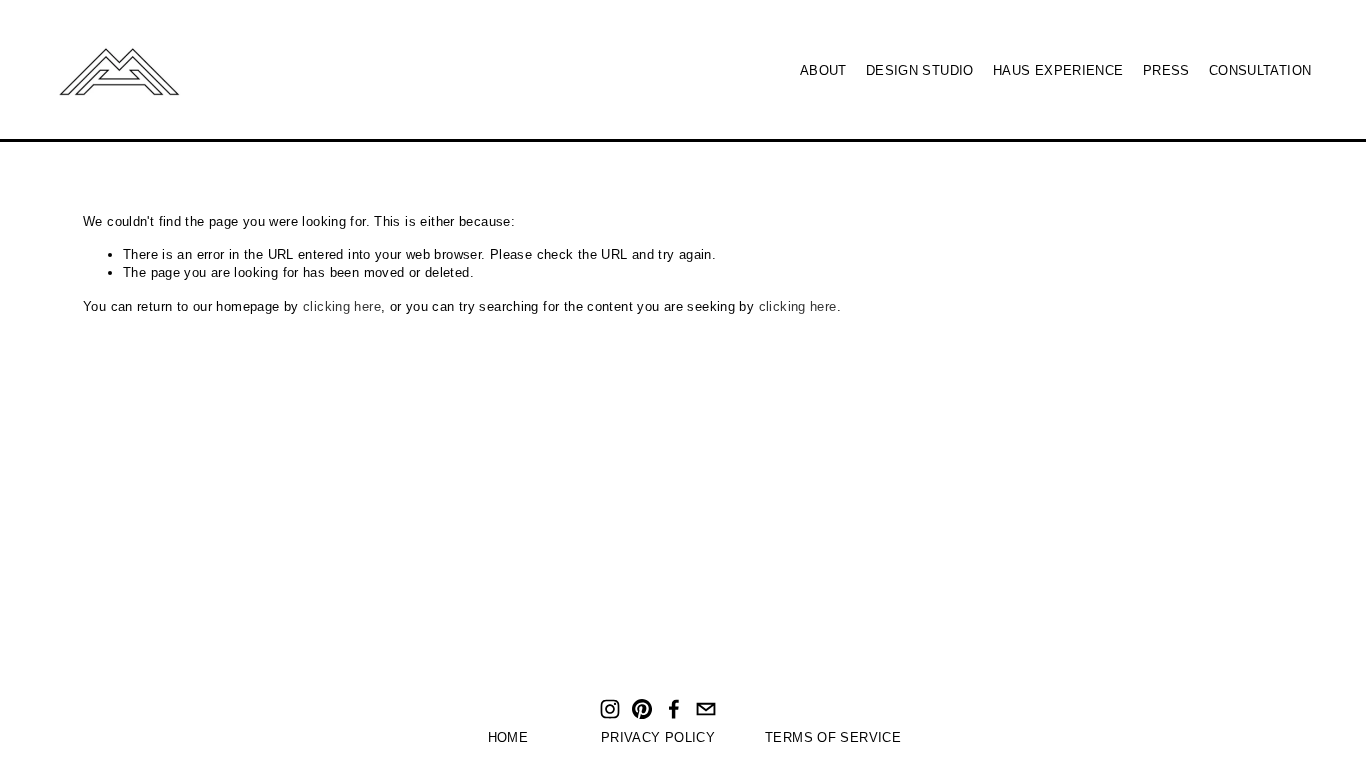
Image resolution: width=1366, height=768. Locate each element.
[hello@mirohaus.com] (706, 709)
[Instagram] (610, 709)
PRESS (1166, 70)
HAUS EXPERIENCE (1058, 70)
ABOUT (823, 70)
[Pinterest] (642, 709)
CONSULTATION (1260, 70)
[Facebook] (674, 709)
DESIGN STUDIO (920, 70)
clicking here (342, 306)
